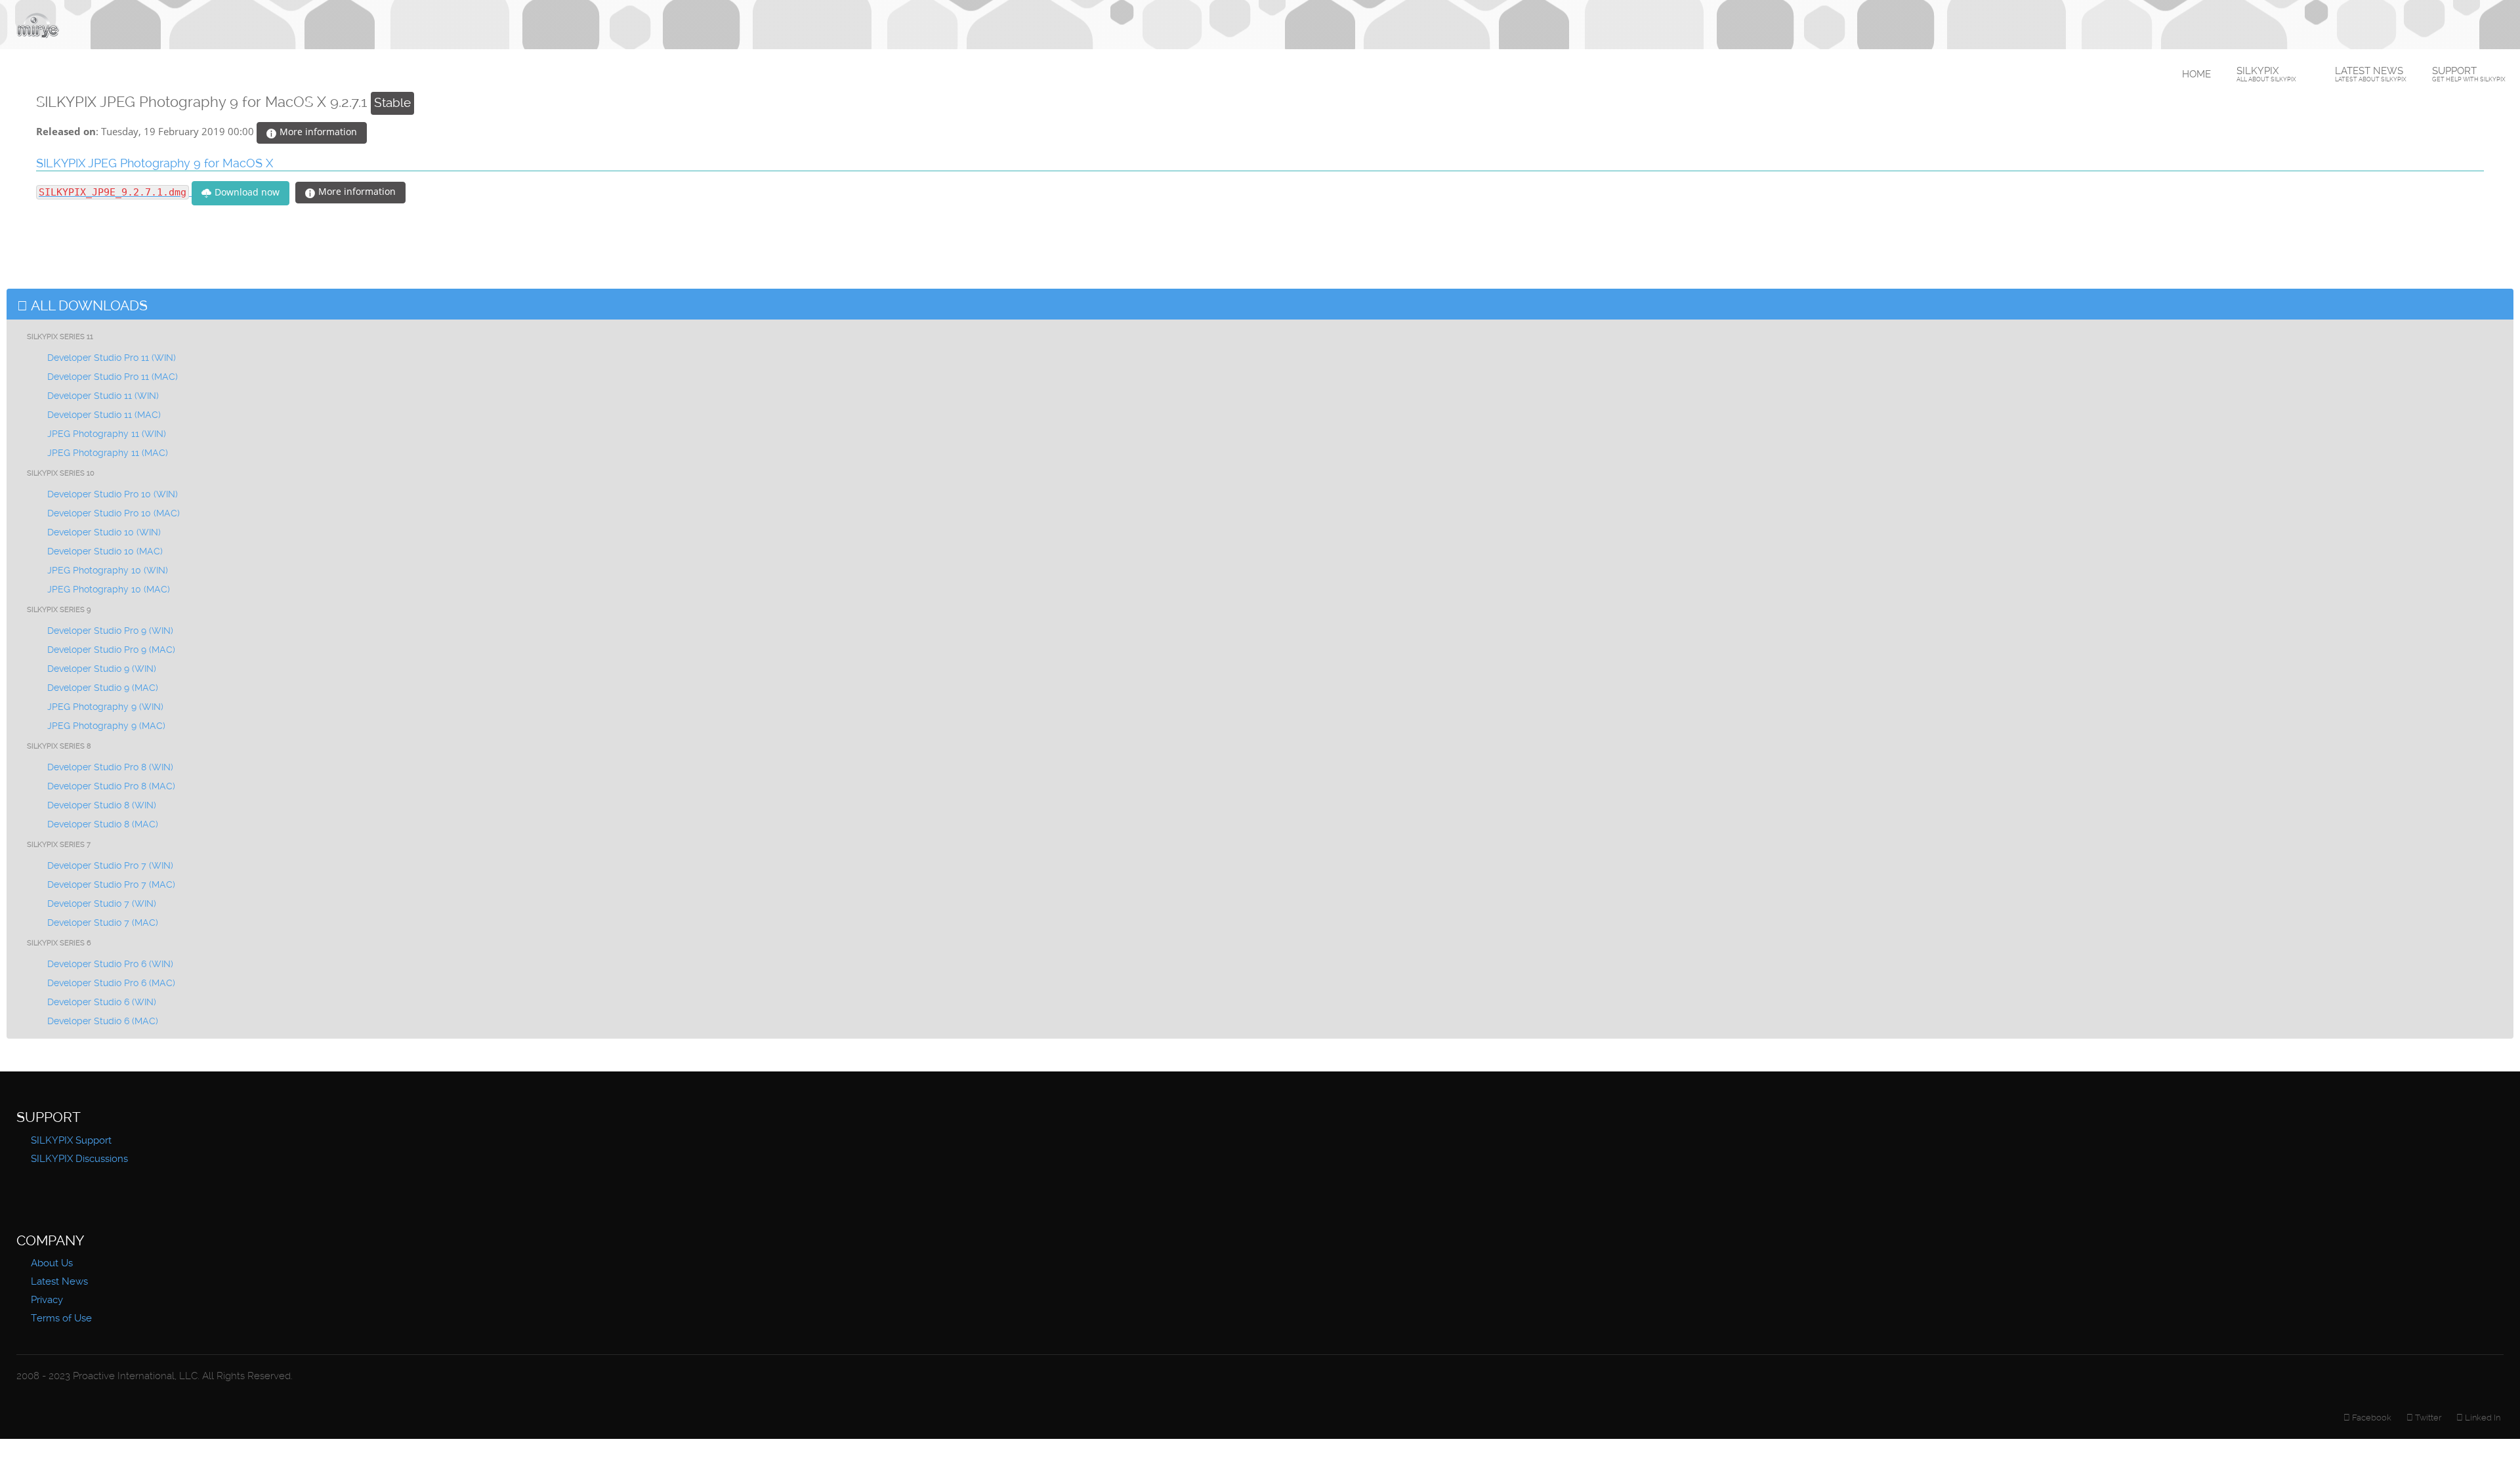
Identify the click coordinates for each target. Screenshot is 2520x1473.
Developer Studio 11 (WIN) (103, 396)
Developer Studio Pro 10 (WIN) (113, 494)
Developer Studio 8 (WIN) (102, 805)
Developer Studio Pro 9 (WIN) (110, 631)
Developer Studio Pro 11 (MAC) (113, 377)
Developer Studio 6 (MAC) (103, 1021)
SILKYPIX (2266, 74)
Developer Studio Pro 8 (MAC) (111, 786)
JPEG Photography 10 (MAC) (109, 589)
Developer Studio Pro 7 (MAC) (111, 884)
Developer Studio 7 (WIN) (102, 903)
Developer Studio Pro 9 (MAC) (111, 650)
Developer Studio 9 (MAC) (103, 688)
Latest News (2371, 74)
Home (2196, 74)
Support (2469, 74)
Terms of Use (61, 1318)
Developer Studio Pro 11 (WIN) (112, 358)
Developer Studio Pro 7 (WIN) (110, 865)
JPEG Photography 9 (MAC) (106, 726)
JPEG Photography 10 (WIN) (108, 570)
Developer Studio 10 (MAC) (105, 551)
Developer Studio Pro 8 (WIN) (110, 767)
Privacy (47, 1300)
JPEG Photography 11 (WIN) (107, 434)
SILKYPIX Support (71, 1140)
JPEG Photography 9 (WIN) (105, 707)
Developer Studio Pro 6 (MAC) (111, 983)
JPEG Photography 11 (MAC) (108, 453)
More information (317, 132)
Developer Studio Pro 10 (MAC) (114, 513)
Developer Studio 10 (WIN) (104, 532)
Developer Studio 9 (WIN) (102, 669)
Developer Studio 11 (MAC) (104, 415)
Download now (246, 192)
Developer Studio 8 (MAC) (103, 824)
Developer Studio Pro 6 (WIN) (110, 964)
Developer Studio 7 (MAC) (103, 923)
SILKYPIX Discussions (79, 1159)
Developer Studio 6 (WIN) (102, 1002)
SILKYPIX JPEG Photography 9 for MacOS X (155, 163)
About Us (52, 1263)
